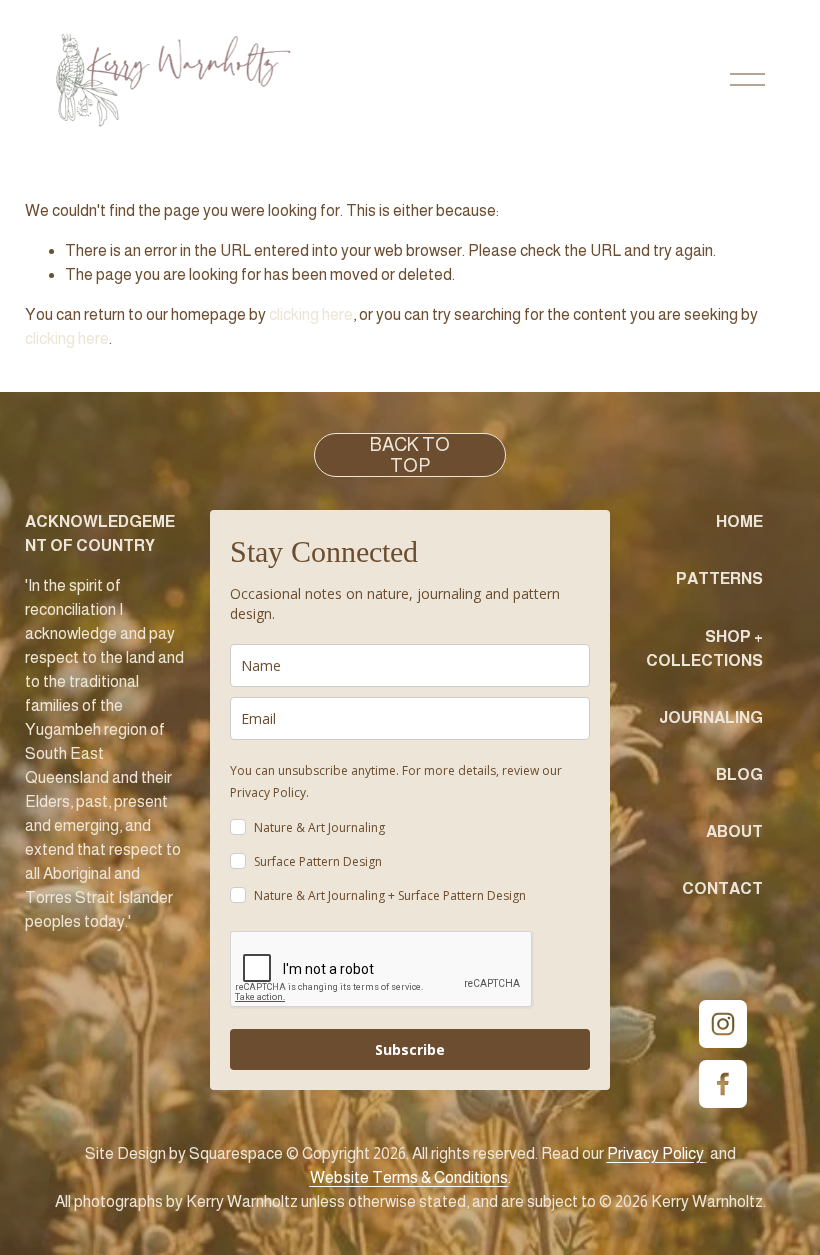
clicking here (311, 314)
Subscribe (410, 1049)
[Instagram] (723, 1024)
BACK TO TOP (410, 455)
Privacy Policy (268, 792)
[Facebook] (723, 1084)
